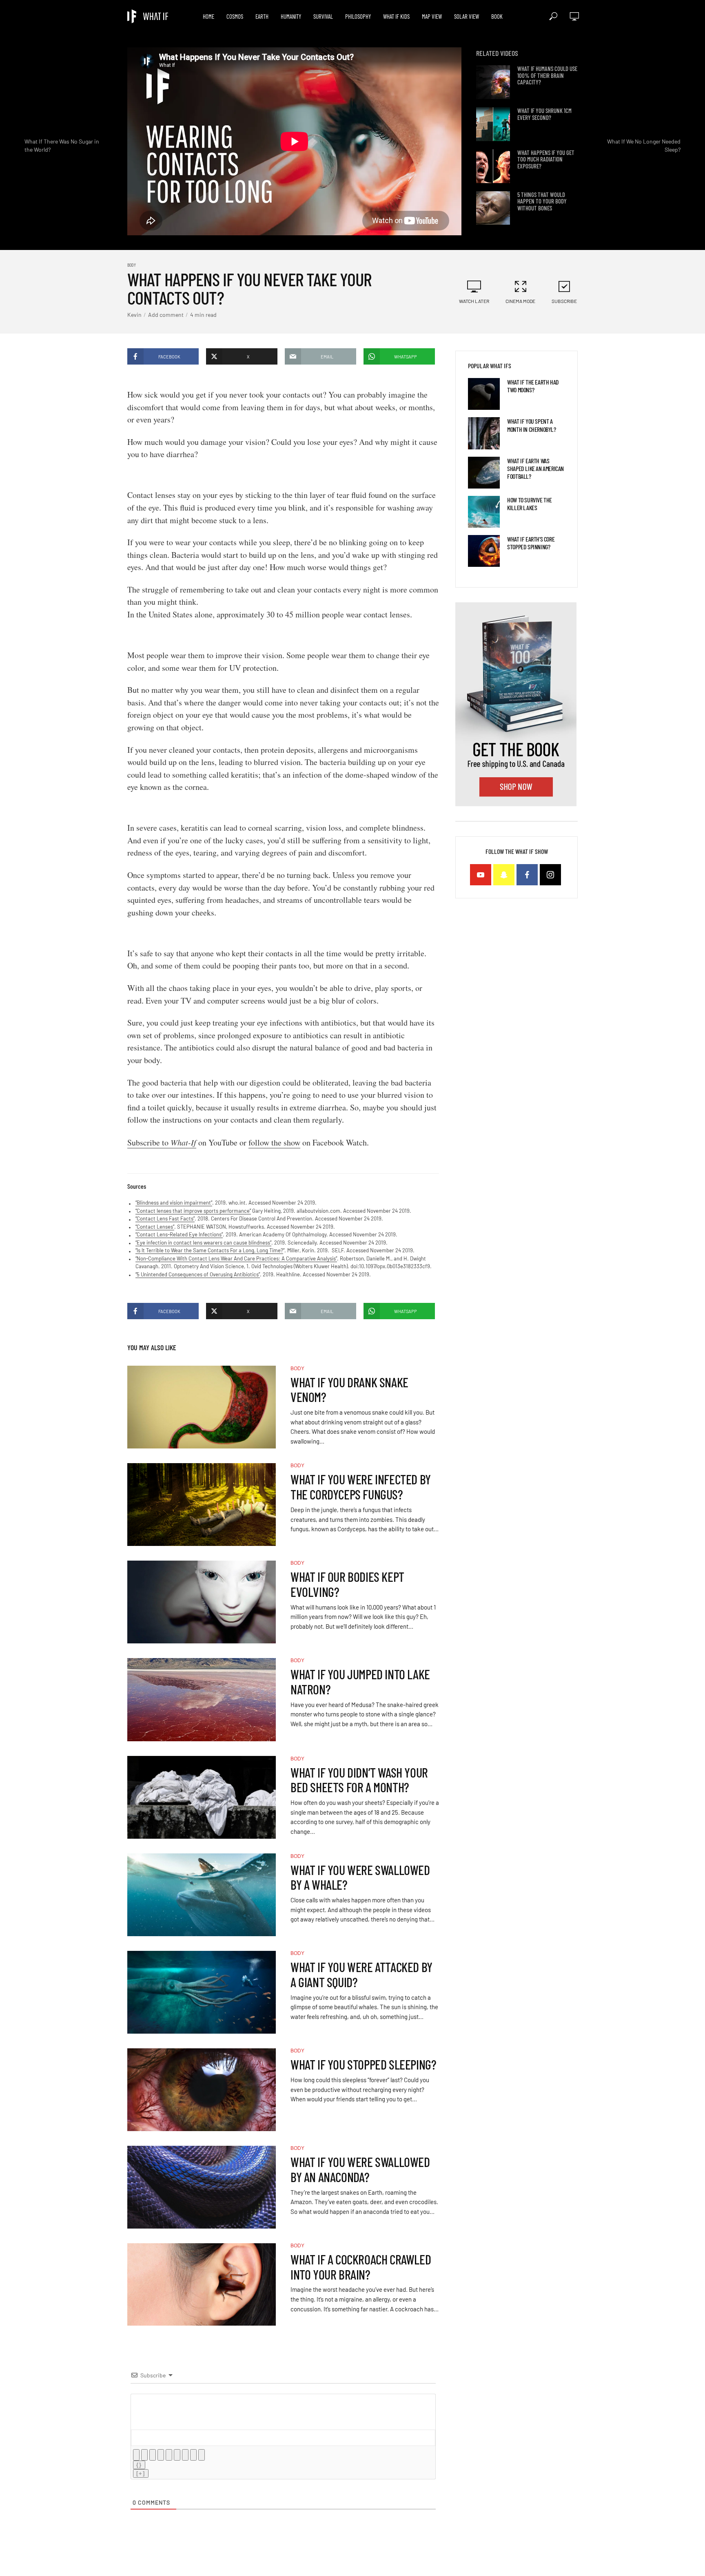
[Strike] (161, 2455)
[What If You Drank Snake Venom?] (202, 1407)
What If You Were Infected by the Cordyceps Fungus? (361, 1487)
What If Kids (396, 16)
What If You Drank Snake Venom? (349, 1390)
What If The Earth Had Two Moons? (533, 386)
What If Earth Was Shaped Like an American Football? (535, 468)
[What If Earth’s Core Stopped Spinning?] (484, 551)
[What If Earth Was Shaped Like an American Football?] (484, 473)
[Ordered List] (169, 2455)
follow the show (274, 1142)
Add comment (166, 315)
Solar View (467, 16)
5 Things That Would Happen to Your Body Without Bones (542, 201)
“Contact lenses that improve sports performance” (193, 1211)
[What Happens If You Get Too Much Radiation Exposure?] (493, 166)
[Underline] (153, 2455)
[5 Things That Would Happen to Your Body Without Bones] (493, 208)
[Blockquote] (185, 2455)
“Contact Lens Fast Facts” (165, 1218)
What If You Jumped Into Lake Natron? (360, 1682)
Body (132, 265)
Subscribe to (162, 1142)
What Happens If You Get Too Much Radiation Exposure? (546, 159)
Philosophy (358, 16)
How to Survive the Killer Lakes (530, 504)
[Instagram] (550, 875)
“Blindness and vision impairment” (174, 1203)
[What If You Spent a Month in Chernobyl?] (484, 433)
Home (208, 16)
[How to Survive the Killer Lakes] (484, 512)
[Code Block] (193, 2455)
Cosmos (235, 16)
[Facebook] (527, 875)
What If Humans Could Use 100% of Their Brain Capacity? (547, 75)
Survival (323, 16)
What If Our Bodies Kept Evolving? (347, 1584)
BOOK (497, 16)
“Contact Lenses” (155, 1227)
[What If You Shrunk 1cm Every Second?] (493, 124)
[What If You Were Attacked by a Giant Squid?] (202, 1992)
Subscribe (564, 301)
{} (139, 2465)
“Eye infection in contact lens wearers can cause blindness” (203, 1243)
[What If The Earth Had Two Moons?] (484, 394)
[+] (141, 2473)
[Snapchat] (504, 875)
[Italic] (144, 2455)
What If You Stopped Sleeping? (363, 2064)
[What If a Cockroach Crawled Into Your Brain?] (202, 2285)
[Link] (202, 2455)
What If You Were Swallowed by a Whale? (360, 1877)
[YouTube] (481, 875)
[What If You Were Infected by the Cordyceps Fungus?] (202, 1505)
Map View (432, 16)
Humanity (291, 16)
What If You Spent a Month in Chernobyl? (531, 425)
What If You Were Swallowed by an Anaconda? (360, 2169)
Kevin (134, 315)
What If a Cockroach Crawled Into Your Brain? (361, 2267)
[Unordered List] (177, 2455)
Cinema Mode (520, 301)
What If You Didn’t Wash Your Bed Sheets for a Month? (359, 1780)
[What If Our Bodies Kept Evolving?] (202, 1602)
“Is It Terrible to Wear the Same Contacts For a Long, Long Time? (209, 1250)
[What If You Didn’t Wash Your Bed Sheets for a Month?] (202, 1797)
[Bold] (136, 2455)
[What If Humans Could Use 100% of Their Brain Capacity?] (493, 82)
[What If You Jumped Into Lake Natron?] (202, 1700)
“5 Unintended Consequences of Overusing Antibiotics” (198, 1274)
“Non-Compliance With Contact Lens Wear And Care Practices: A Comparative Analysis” (236, 1258)
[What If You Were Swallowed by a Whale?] (202, 1895)
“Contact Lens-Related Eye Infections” (179, 1234)
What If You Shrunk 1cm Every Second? (544, 114)
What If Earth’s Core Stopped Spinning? (531, 543)
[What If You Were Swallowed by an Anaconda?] (202, 2187)
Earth (262, 16)
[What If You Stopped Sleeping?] (202, 2090)
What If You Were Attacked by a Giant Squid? (361, 1975)
